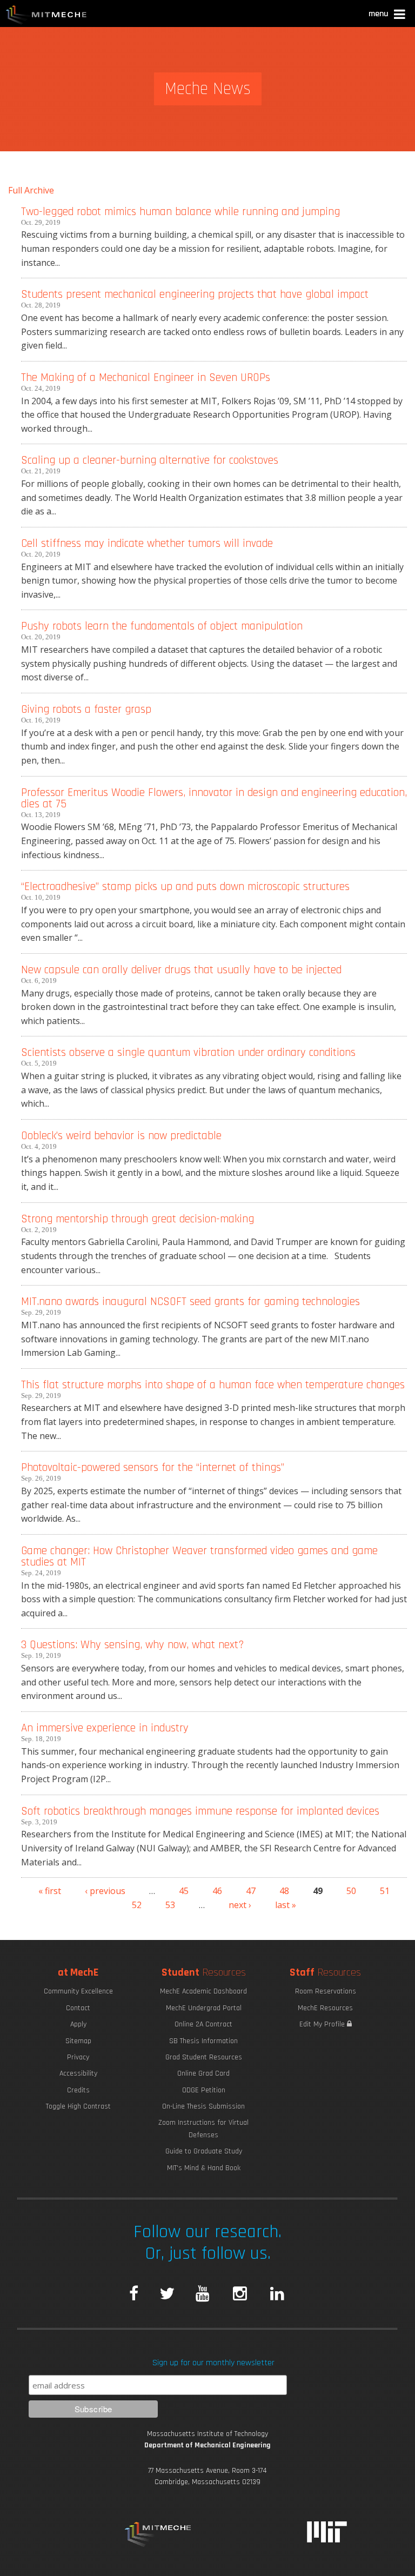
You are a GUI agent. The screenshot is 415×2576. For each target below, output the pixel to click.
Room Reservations (326, 1991)
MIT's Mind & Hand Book (204, 2168)
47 (251, 1891)
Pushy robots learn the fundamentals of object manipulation (162, 626)
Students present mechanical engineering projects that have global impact (195, 294)
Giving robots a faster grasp (86, 709)
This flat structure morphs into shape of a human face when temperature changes (213, 1385)
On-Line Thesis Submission (203, 2106)
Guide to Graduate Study (204, 2151)
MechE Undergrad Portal (204, 2008)
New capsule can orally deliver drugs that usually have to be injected (181, 970)
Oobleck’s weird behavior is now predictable (121, 1136)
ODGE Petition (204, 2090)
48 (284, 1891)
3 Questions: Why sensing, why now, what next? (132, 1645)
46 (217, 1891)
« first (50, 1891)
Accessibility (78, 2073)
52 (137, 1905)
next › (240, 1905)
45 (184, 1891)
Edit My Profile (323, 2024)
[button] (388, 15)
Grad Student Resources (204, 2057)
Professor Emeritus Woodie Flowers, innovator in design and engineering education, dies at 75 (214, 798)
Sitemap (78, 2041)
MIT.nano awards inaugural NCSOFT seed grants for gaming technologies (190, 1302)
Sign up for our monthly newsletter (213, 2363)
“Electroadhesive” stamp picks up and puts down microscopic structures (185, 886)
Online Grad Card (203, 2073)
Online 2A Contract (203, 2024)
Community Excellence (78, 1991)
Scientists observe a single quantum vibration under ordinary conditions (188, 1052)
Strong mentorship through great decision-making (138, 1219)
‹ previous (105, 1891)
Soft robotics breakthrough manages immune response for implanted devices (200, 1811)
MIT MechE (46, 16)
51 (385, 1891)
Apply (78, 2024)
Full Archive (31, 190)
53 (170, 1905)
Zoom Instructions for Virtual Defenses (203, 2129)
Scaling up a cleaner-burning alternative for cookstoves (150, 460)
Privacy (78, 2057)
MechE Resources (325, 2008)
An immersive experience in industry (105, 1728)
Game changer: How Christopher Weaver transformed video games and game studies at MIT (199, 1556)
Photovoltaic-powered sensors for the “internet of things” (153, 1467)
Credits (78, 2090)
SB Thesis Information (203, 2041)
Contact (78, 2008)
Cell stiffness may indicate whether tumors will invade (147, 543)
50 (351, 1891)
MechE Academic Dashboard (203, 1991)
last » (286, 1905)
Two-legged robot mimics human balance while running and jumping (180, 212)
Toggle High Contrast (78, 2106)
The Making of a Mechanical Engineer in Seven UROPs (146, 377)
